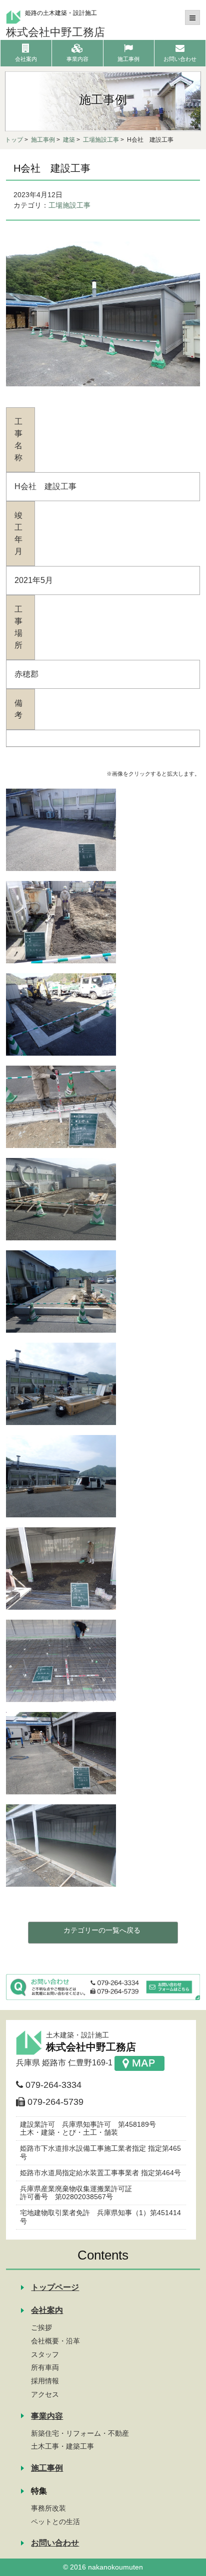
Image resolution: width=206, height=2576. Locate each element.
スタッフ (45, 2354)
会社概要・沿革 (55, 2341)
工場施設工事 (101, 140)
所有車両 (45, 2367)
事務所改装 (48, 2508)
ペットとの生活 (55, 2522)
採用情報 (45, 2381)
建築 (69, 140)
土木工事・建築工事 (62, 2446)
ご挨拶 (41, 2327)
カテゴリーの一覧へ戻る (102, 1930)
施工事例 (43, 140)
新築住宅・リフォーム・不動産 (80, 2433)
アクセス (45, 2394)
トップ (14, 140)
